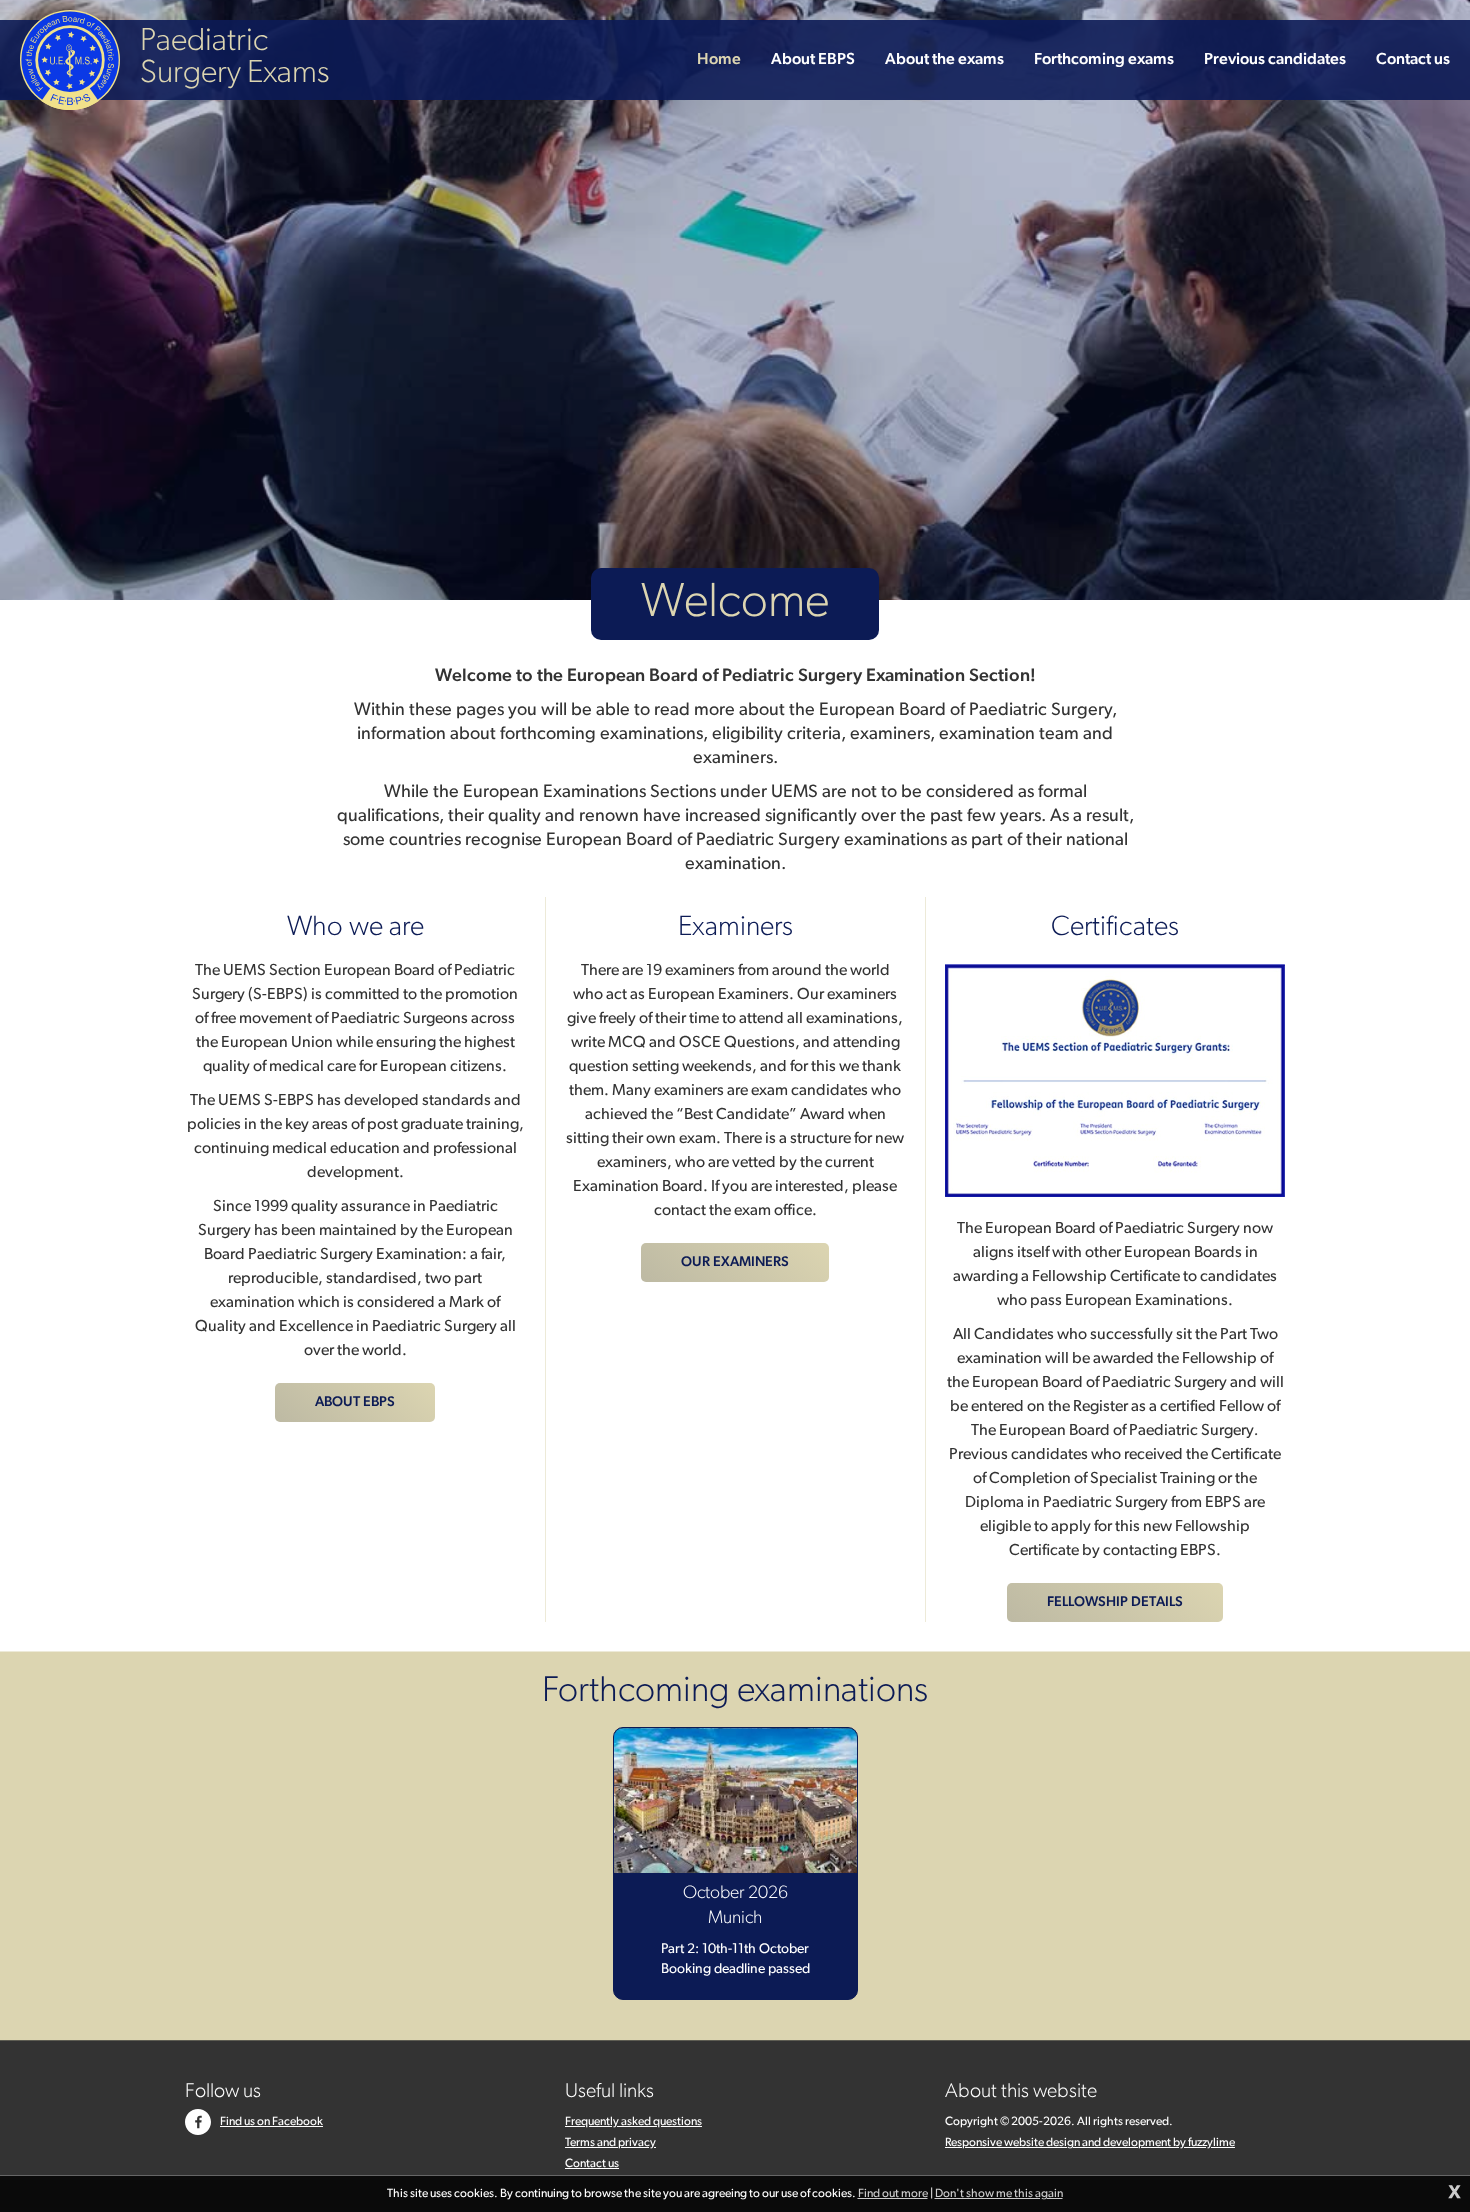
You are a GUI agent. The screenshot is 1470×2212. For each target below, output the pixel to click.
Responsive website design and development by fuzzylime (1090, 2143)
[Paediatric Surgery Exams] (70, 60)
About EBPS (355, 1402)
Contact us (592, 2164)
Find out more (893, 2194)
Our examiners (735, 1262)
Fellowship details (1115, 1602)
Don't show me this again (999, 2194)
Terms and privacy (610, 2143)
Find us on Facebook (271, 2122)
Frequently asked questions (633, 2122)
